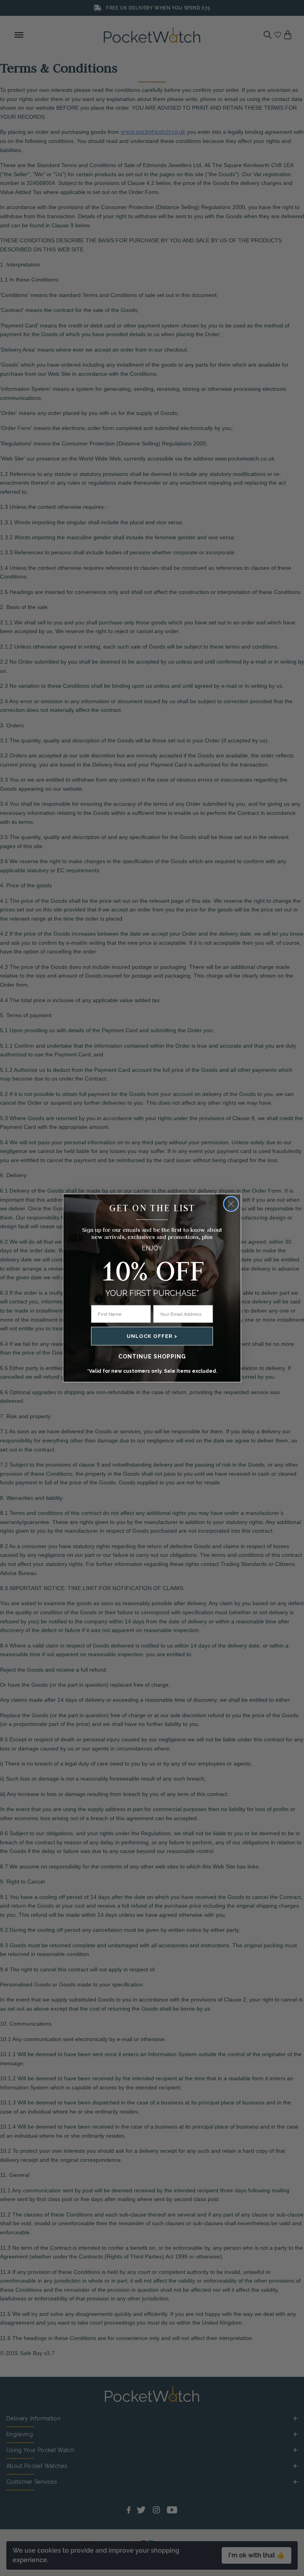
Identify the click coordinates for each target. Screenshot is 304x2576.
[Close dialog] (231, 1204)
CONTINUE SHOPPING (152, 1356)
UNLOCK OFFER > (152, 1336)
